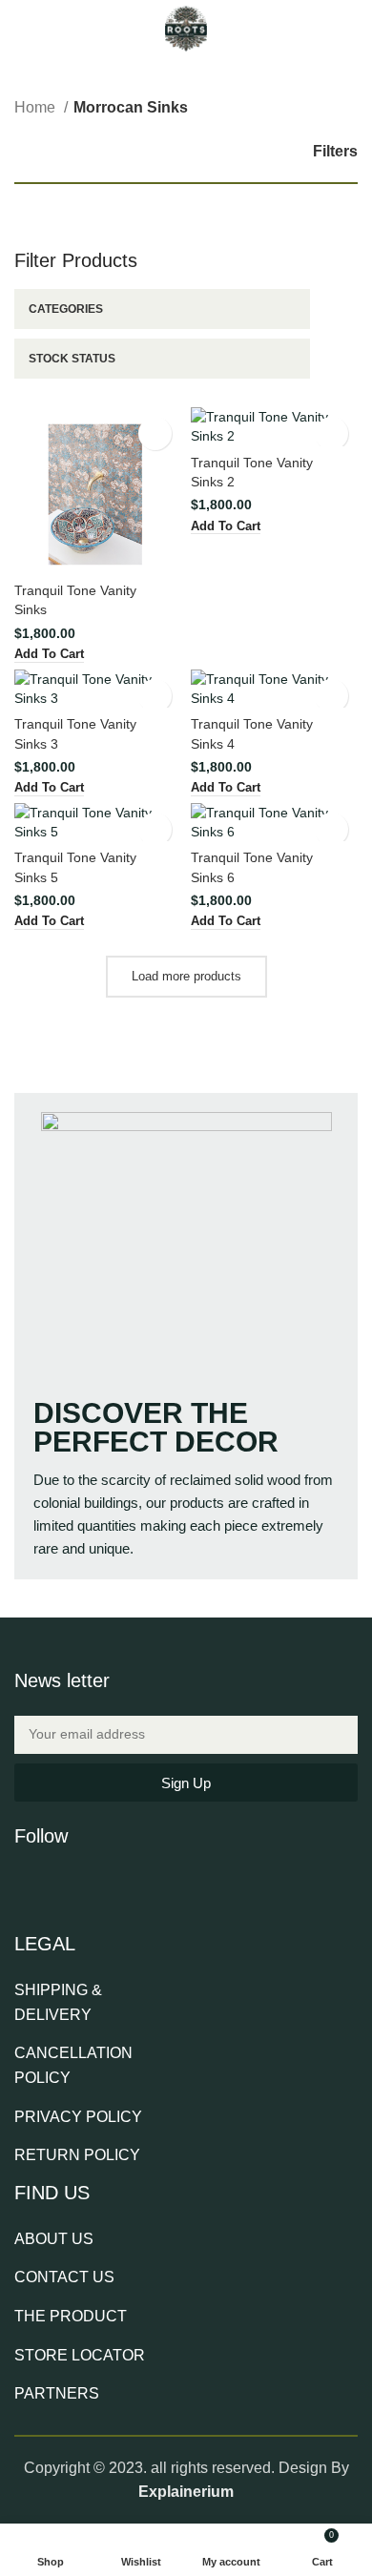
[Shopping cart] (350, 29)
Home (37, 107)
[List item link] (97, 2002)
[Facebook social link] (27, 1886)
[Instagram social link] (76, 1886)
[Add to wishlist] (155, 433)
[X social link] (52, 1886)
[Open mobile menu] (22, 29)
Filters (335, 151)
